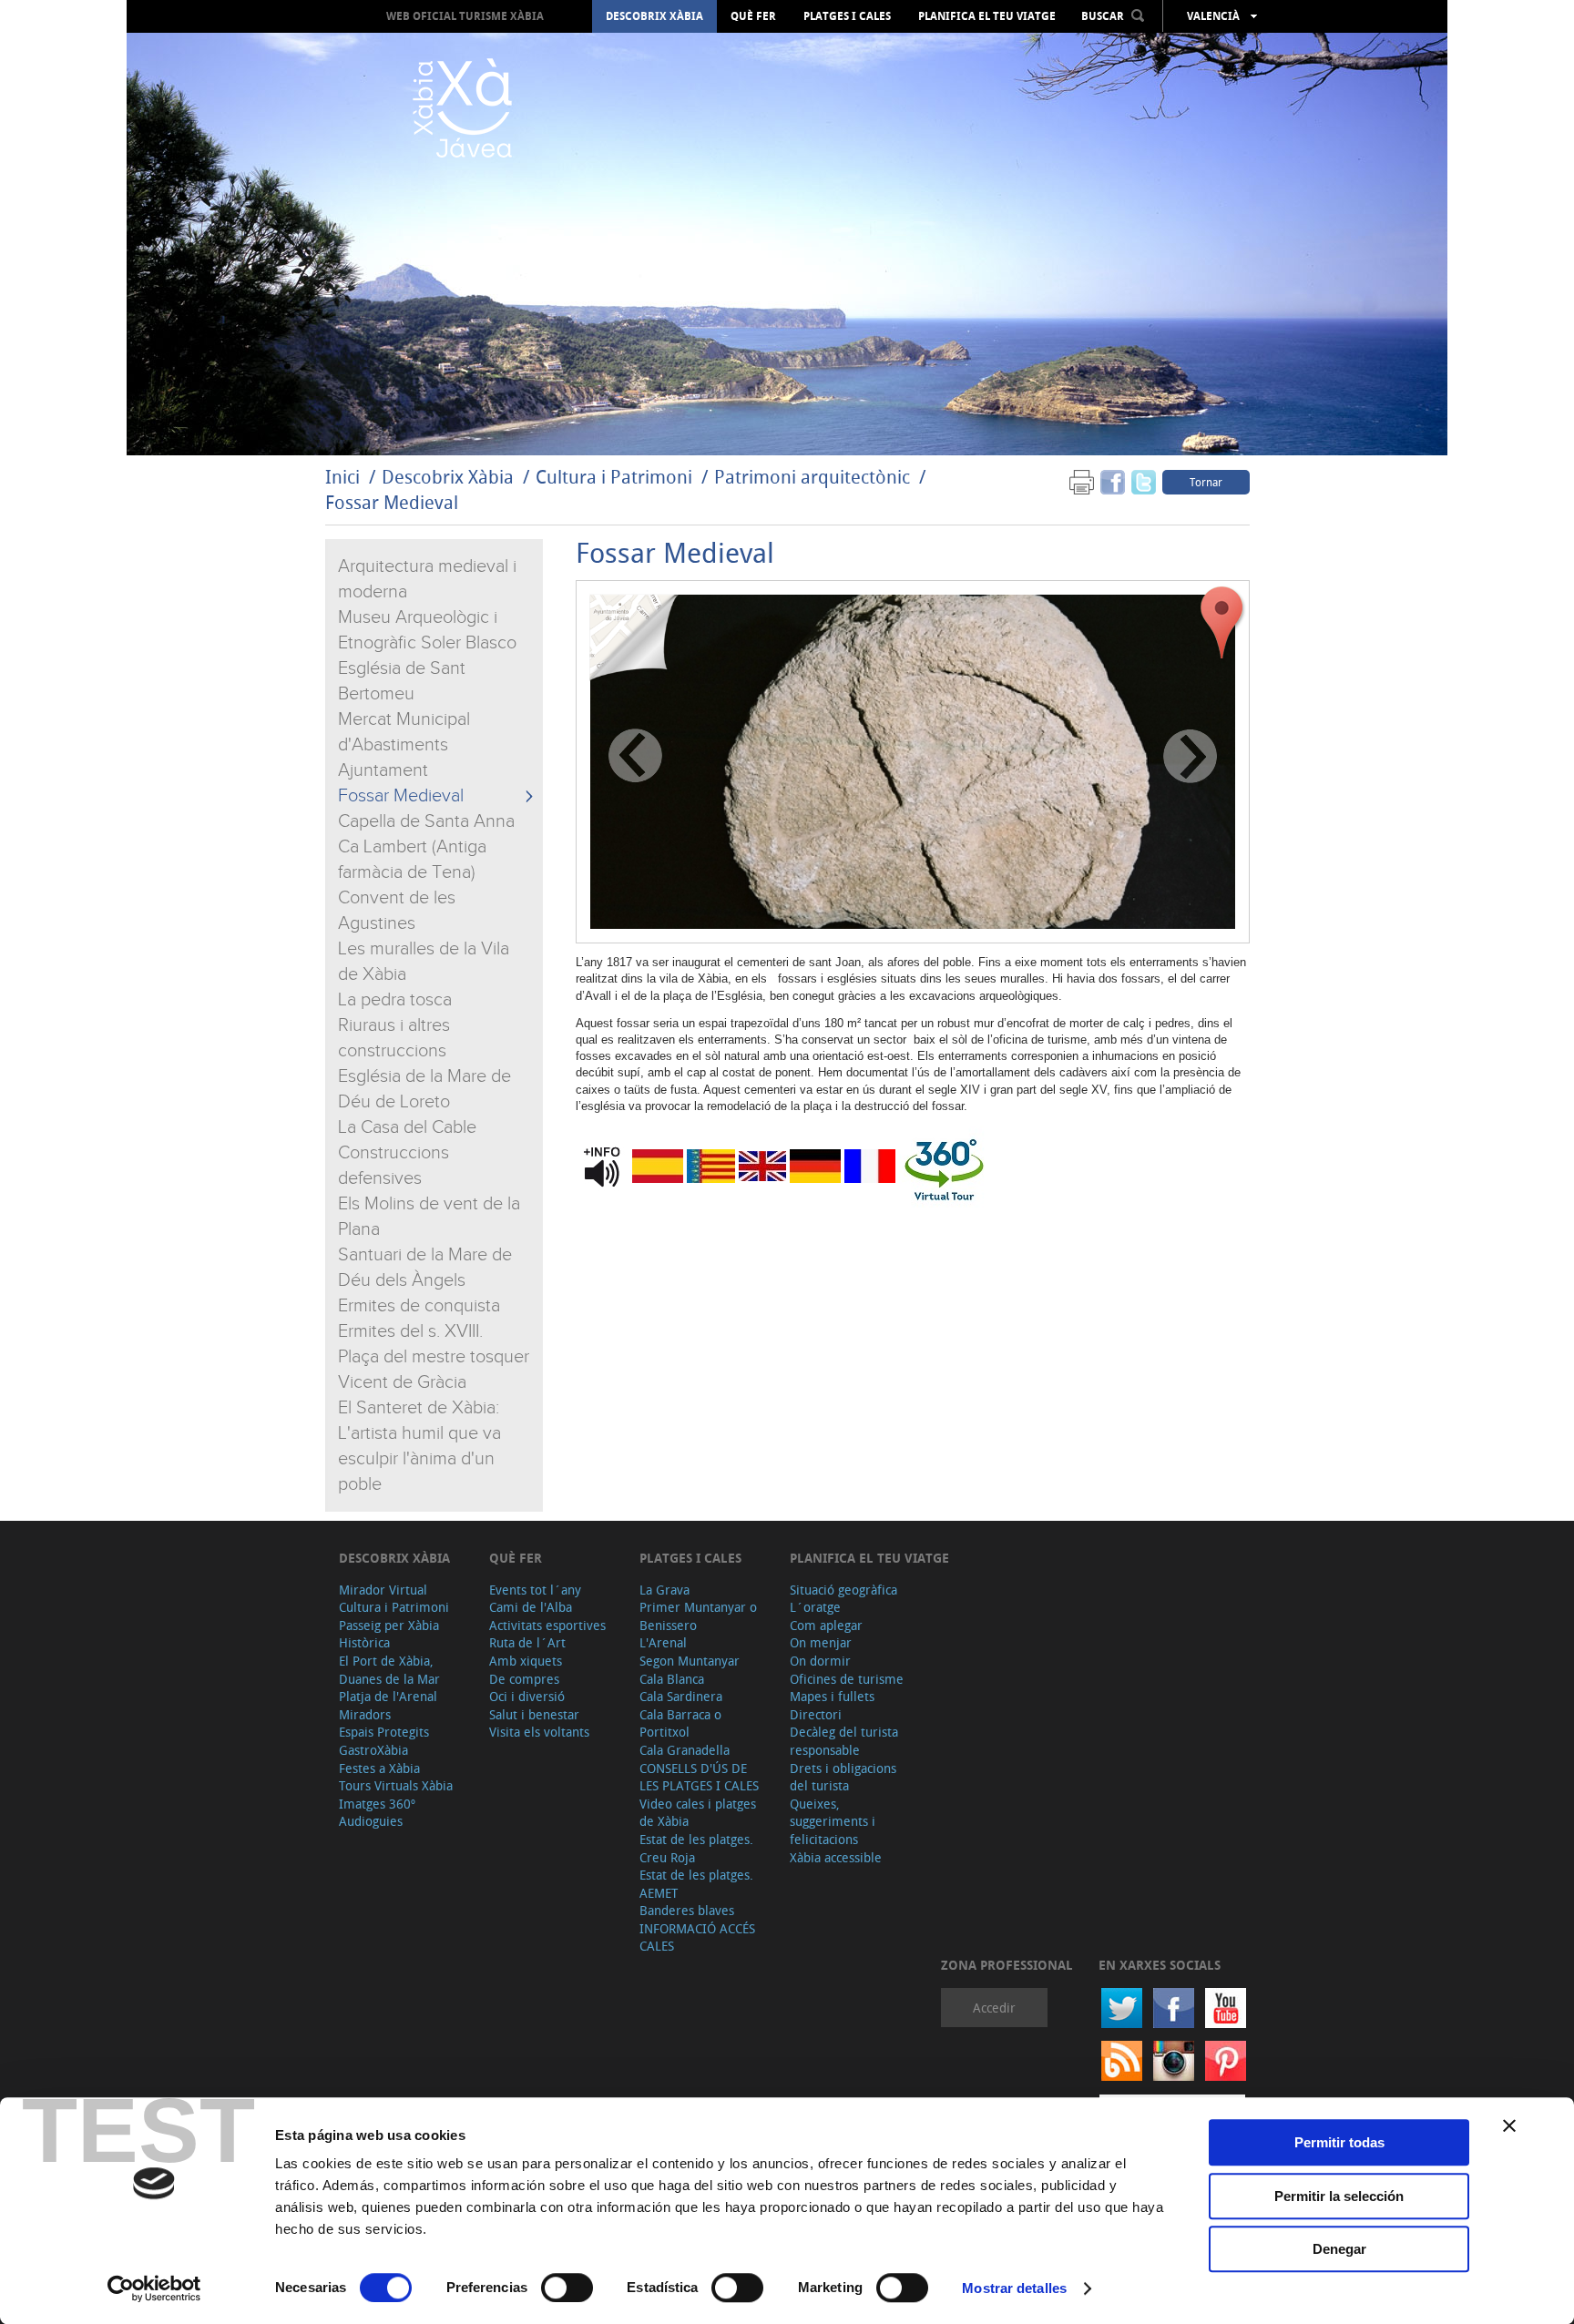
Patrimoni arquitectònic (812, 477)
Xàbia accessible (836, 1857)
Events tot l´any (535, 1590)
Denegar (1339, 2249)
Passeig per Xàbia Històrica (389, 1634)
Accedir (994, 2008)
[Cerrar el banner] (1509, 2125)
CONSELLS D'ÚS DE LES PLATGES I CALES (699, 1777)
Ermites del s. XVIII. (410, 1331)
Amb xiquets (526, 1661)
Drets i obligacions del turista (843, 1777)
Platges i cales (847, 16)
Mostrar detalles (1014, 2288)
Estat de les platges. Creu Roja (696, 1848)
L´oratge (815, 1607)
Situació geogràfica (843, 1590)
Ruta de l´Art (527, 1642)
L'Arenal (663, 1642)
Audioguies (371, 1821)
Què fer (753, 16)
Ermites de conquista (419, 1306)
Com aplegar (826, 1625)
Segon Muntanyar (690, 1661)
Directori (816, 1714)
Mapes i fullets (832, 1696)
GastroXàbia (373, 1750)
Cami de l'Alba (531, 1607)
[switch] (567, 2288)
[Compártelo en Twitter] (1144, 481)
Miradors (365, 1714)
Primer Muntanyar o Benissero (698, 1616)
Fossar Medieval (392, 502)
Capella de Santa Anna (426, 821)
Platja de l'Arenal (388, 1696)
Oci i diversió (527, 1696)
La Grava (664, 1590)
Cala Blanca (672, 1679)
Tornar (1206, 482)
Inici (342, 477)
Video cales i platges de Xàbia (698, 1813)
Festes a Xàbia (379, 1768)
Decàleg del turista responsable (844, 1741)
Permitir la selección (1339, 2196)
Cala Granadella (685, 1750)
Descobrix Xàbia (654, 16)
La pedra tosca (395, 1000)
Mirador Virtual (383, 1590)
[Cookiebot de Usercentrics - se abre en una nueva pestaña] (154, 2288)
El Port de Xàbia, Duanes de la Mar (389, 1670)
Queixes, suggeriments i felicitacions (833, 1821)
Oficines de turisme (847, 1679)
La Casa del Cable (407, 1127)
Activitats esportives (547, 1625)
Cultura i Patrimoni (614, 477)
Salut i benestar (534, 1714)
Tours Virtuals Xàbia (396, 1785)
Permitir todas (1339, 2142)
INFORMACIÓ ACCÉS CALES (697, 1937)
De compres (524, 1679)
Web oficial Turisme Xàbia (465, 16)
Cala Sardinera (681, 1696)
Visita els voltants (539, 1732)
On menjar (821, 1642)
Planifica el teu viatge (987, 16)
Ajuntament (383, 770)
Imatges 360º (377, 1804)
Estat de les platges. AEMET (696, 1884)
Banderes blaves (687, 1910)
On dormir (820, 1661)
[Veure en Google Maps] (1222, 623)
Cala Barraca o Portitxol (680, 1723)
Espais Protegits (384, 1732)
